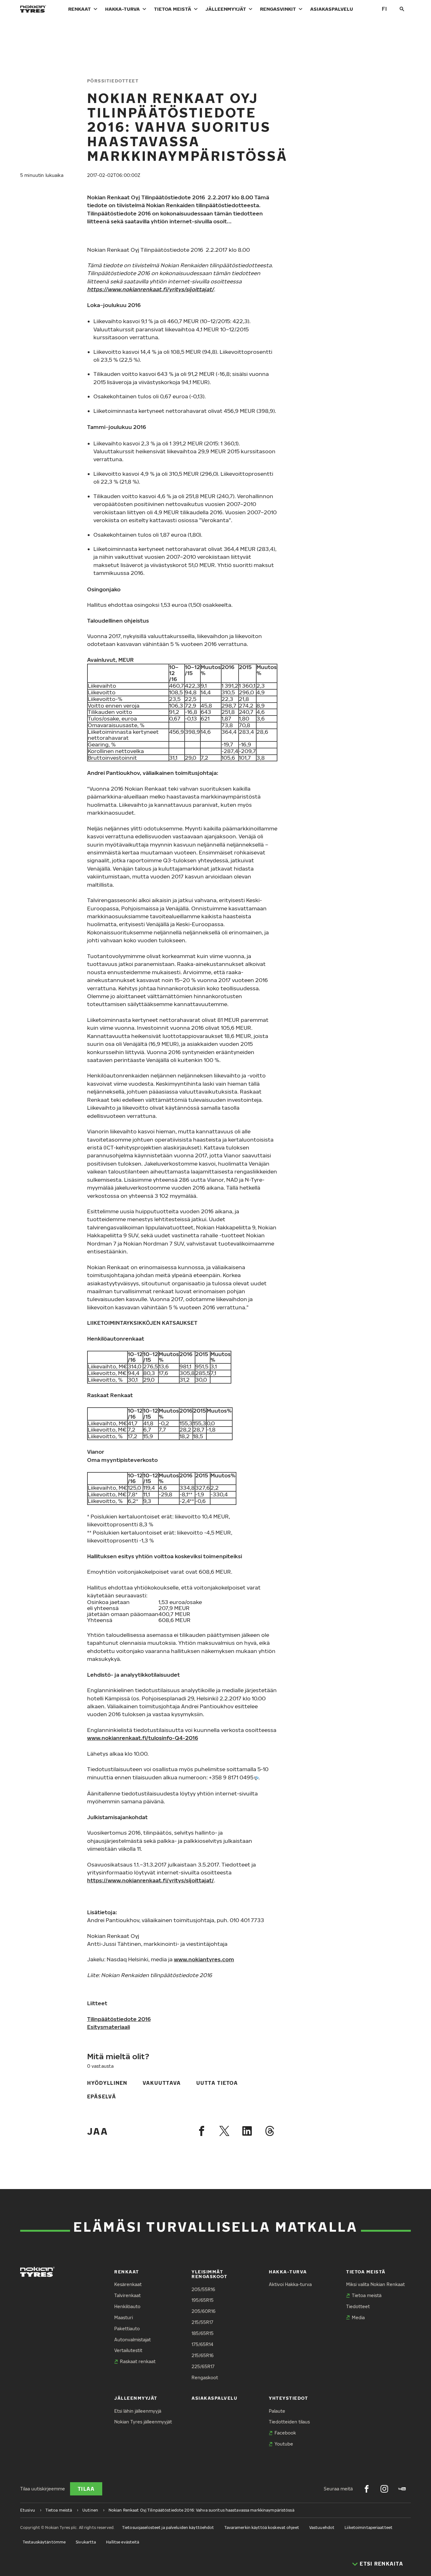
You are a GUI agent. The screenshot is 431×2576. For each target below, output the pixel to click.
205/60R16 (204, 2311)
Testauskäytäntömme (44, 2542)
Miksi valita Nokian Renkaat (375, 2284)
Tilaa (86, 2489)
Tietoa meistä (173, 9)
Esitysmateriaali (109, 2027)
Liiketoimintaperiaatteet (369, 2528)
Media (358, 2317)
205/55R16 (203, 2289)
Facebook (285, 2433)
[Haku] (402, 9)
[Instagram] (384, 2489)
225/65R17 (203, 2366)
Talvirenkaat (127, 2295)
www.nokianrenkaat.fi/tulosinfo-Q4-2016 (143, 1738)
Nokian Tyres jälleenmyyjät (143, 2422)
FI (384, 9)
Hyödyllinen (107, 2083)
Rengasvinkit (278, 9)
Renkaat (80, 9)
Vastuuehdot (322, 2528)
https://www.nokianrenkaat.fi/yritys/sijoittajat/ (151, 1880)
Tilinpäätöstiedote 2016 (119, 2019)
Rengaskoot (205, 2377)
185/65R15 (203, 2333)
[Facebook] (202, 2131)
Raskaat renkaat (138, 2361)
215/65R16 (203, 2355)
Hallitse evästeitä (123, 2542)
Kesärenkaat (128, 2284)
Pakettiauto (127, 2329)
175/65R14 (202, 2344)
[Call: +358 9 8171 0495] (256, 1778)
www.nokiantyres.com (204, 1959)
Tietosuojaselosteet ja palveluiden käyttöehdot (168, 2528)
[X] (224, 2131)
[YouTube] (402, 2489)
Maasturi (124, 2317)
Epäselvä (102, 2096)
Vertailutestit (128, 2350)
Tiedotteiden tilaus (289, 2422)
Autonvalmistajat (133, 2340)
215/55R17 (202, 2322)
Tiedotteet (358, 2306)
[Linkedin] (247, 2131)
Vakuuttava (162, 2083)
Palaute (277, 2411)
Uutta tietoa (217, 2083)
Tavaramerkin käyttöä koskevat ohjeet (262, 2528)
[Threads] (270, 2131)
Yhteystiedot (288, 2398)
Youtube (284, 2444)
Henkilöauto (127, 2306)
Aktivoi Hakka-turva (290, 2284)
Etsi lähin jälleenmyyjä (138, 2411)
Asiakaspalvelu (332, 9)
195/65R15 (203, 2300)
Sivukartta (86, 2542)
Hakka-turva (122, 9)
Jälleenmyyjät (226, 9)
